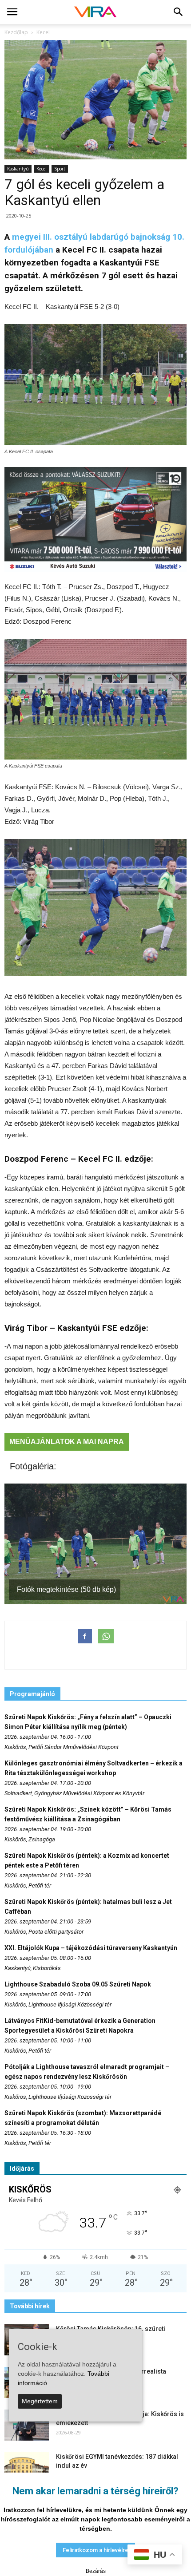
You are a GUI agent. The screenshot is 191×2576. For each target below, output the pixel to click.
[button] (179, 12)
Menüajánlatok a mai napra (67, 1442)
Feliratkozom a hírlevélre (95, 2550)
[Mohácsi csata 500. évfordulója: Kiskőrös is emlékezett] (27, 2425)
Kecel (42, 169)
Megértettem (40, 2401)
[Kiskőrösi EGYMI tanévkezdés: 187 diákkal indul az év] (27, 2468)
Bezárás (96, 2571)
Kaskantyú (18, 169)
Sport (60, 169)
